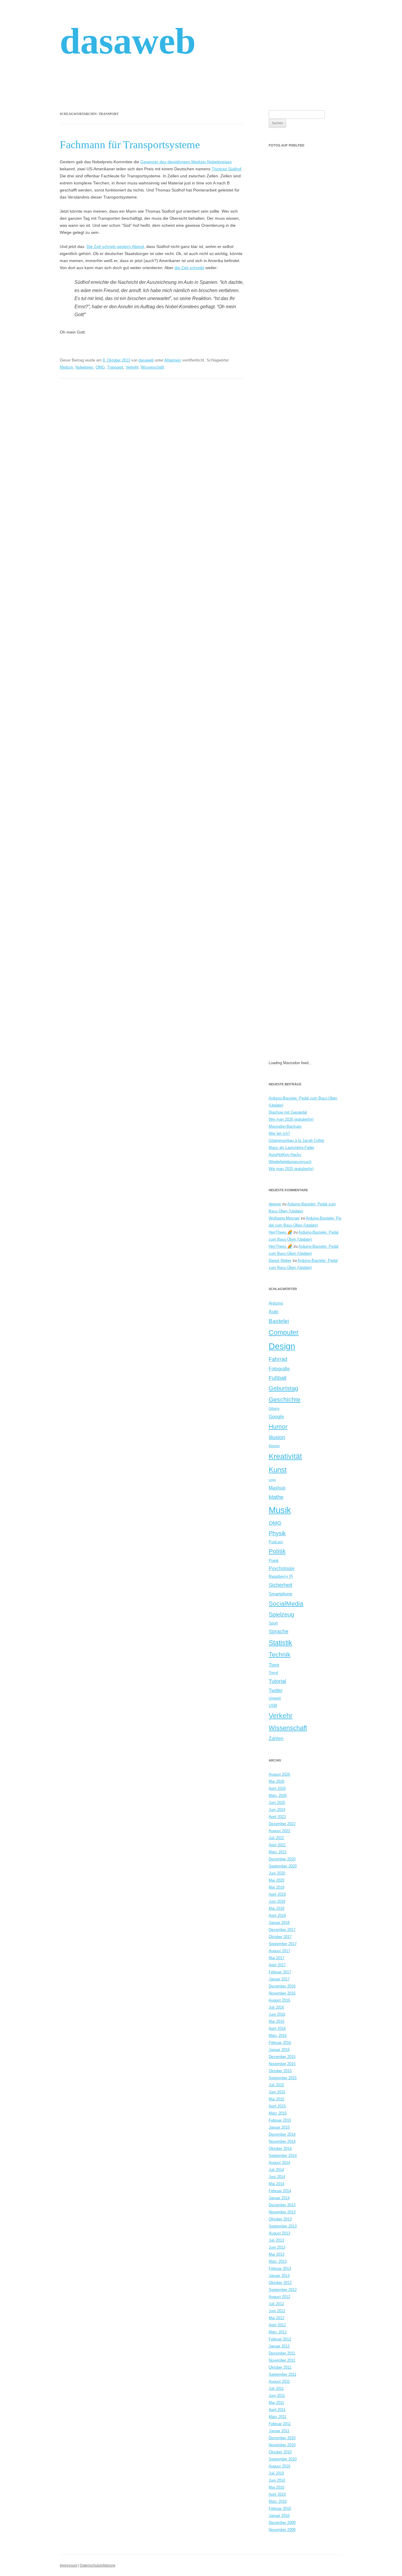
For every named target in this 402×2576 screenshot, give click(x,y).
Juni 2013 (277, 2247)
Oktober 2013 (280, 2219)
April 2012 (277, 2325)
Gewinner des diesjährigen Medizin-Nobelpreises (186, 162)
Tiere (274, 1665)
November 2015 (282, 2064)
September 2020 (283, 1866)
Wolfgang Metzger (284, 1218)
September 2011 (283, 2374)
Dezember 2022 (282, 1824)
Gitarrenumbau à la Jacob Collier (296, 1140)
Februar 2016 (280, 2043)
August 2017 (279, 1951)
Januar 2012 (279, 2346)
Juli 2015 (276, 2085)
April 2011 (277, 2410)
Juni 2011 (277, 2396)
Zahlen (276, 1738)
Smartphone (280, 1594)
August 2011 (279, 2381)
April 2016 (277, 2028)
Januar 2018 (279, 1923)
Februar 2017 (280, 1972)
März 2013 (278, 2261)
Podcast (276, 1542)
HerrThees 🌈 (280, 1232)
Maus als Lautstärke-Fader (291, 1148)
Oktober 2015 (280, 2071)
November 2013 (282, 2212)
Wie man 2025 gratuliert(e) (291, 1169)
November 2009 (282, 2530)
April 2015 (277, 2106)
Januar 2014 (279, 2198)
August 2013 (279, 2233)
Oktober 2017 (280, 1937)
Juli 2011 (276, 2388)
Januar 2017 (279, 1979)
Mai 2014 (276, 2184)
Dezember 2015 (282, 2057)
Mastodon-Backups (285, 1126)
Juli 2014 (276, 2170)
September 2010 (283, 2459)
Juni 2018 (277, 1901)
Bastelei (279, 1321)
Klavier (274, 1446)
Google (276, 1417)
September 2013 (283, 2226)
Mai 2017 (276, 1958)
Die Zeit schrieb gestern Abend (115, 246)
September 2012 (283, 2290)
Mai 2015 (276, 2099)
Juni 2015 (277, 2092)
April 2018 (277, 1916)
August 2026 (279, 1774)
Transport (115, 367)
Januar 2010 (279, 2516)
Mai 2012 (276, 2318)
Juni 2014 (277, 2177)
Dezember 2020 (282, 1859)
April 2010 (277, 2494)
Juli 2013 (276, 2240)
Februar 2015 (280, 2120)
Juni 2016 (277, 2014)
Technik (280, 1654)
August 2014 (279, 2163)
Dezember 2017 (282, 1930)
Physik (277, 1533)
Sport (273, 1623)
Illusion (277, 1437)
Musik (280, 1510)
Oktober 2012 (280, 2283)
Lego (272, 1480)
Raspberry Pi (281, 1576)
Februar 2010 (280, 2508)
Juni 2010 (277, 2480)
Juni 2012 (277, 2311)
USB (273, 1705)
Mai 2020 (276, 1880)
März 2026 (278, 1796)
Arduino (276, 1303)
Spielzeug (281, 1614)
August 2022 (279, 1831)
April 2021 (277, 1845)
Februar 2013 (280, 2268)
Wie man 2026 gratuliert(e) (291, 1119)
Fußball (278, 1378)
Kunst (278, 1470)
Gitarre (274, 1408)
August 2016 (279, 2000)
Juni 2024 (277, 1810)
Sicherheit (280, 1585)
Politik (277, 1551)
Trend (273, 1673)
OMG (100, 367)
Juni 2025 (277, 1803)
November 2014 (282, 2141)
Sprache (279, 1632)
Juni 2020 (277, 1873)
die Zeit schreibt (189, 268)
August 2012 (279, 2297)
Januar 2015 (279, 2127)
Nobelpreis (84, 367)
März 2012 (278, 2332)
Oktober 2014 (280, 2148)
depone (275, 1204)
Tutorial (277, 1681)
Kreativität (285, 1456)
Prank (274, 1561)
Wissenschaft (152, 367)
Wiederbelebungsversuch (290, 1162)
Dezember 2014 (282, 2134)
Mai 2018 (276, 1908)
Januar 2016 (279, 2050)
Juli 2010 (276, 2473)
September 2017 (283, 1944)
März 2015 (278, 2113)
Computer (284, 1332)
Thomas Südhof (226, 169)
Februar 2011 (280, 2424)
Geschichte (285, 1399)
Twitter (276, 1691)
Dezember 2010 (282, 2438)
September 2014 (283, 2156)
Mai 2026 (276, 1781)
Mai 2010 (276, 2487)
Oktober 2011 (280, 2367)
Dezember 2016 (282, 1986)
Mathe (276, 1497)
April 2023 (277, 1817)
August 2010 (279, 2466)
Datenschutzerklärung (98, 2565)
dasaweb (128, 41)
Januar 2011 (279, 2431)
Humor (278, 1427)
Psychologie (282, 1568)
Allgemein (173, 360)
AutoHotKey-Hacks (285, 1155)
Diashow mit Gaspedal (288, 1112)
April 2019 (277, 1894)
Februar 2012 (280, 2339)
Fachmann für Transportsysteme (130, 145)
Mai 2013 (276, 2254)
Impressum (69, 2565)
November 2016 (282, 1993)
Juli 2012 (276, 2304)
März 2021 (278, 1852)
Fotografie (279, 1369)
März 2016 (278, 2036)
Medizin (66, 367)
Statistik (280, 1643)
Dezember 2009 (282, 2523)
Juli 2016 (276, 2007)
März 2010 (278, 2501)
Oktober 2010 (280, 2452)
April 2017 (277, 1965)
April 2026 (277, 1788)
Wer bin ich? (279, 1133)
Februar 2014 (280, 2191)
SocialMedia (286, 1603)
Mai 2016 (276, 2021)
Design (282, 1346)
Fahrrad (278, 1359)
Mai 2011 (276, 2403)
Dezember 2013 (282, 2205)
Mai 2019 (276, 1887)
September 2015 (283, 2078)
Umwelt (275, 1698)
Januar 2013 (279, 2276)
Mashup (277, 1488)
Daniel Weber (280, 1260)
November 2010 (282, 2445)
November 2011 (282, 2360)
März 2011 (278, 2417)
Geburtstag (283, 1388)
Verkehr (132, 367)
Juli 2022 (276, 1838)
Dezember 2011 (282, 2353)
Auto (274, 1312)
